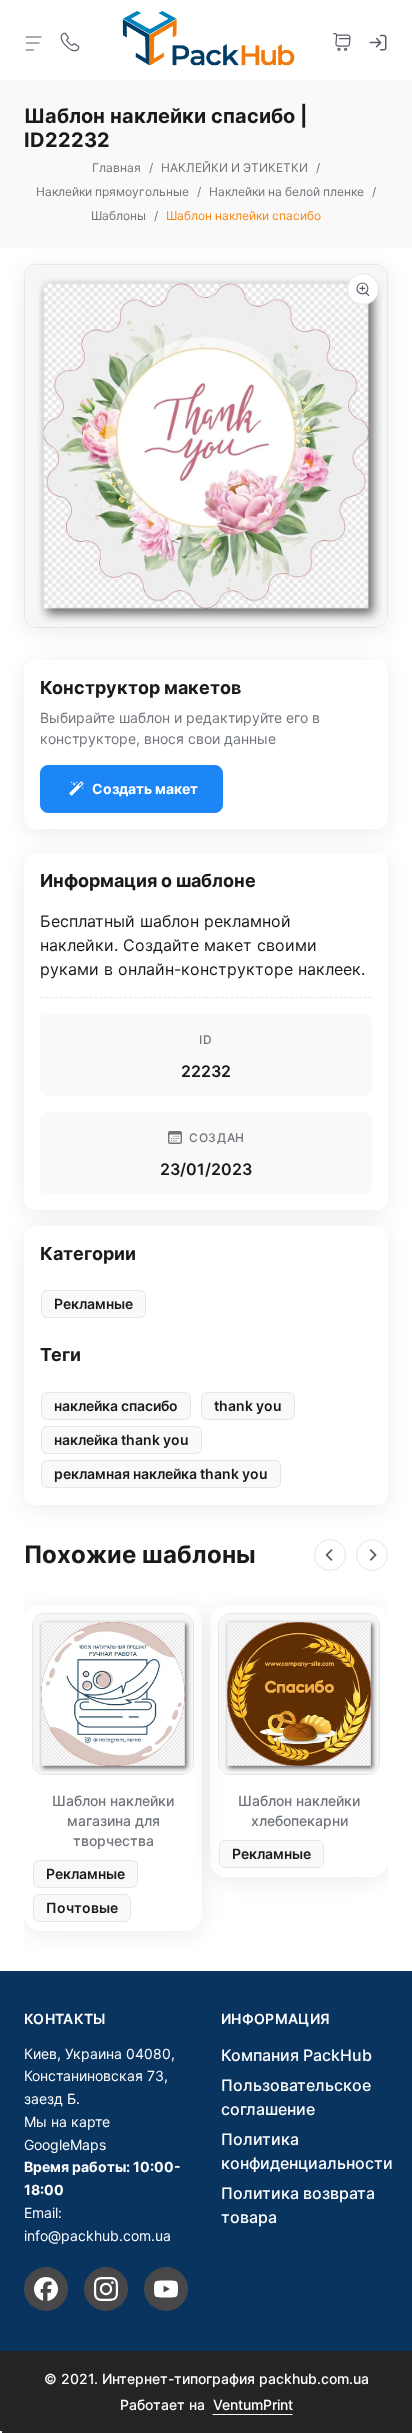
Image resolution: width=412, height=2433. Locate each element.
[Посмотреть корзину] (342, 40)
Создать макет (145, 788)
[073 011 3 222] (70, 40)
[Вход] (378, 40)
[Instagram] (106, 2289)
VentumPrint (253, 2404)
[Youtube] (166, 2289)
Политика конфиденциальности (307, 2151)
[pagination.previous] (330, 1555)
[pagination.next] (372, 1555)
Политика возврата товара (298, 2205)
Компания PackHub (296, 2055)
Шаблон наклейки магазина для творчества (113, 1820)
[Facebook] (46, 2289)
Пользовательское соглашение (296, 2097)
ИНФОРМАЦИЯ (276, 2019)
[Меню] (34, 42)
